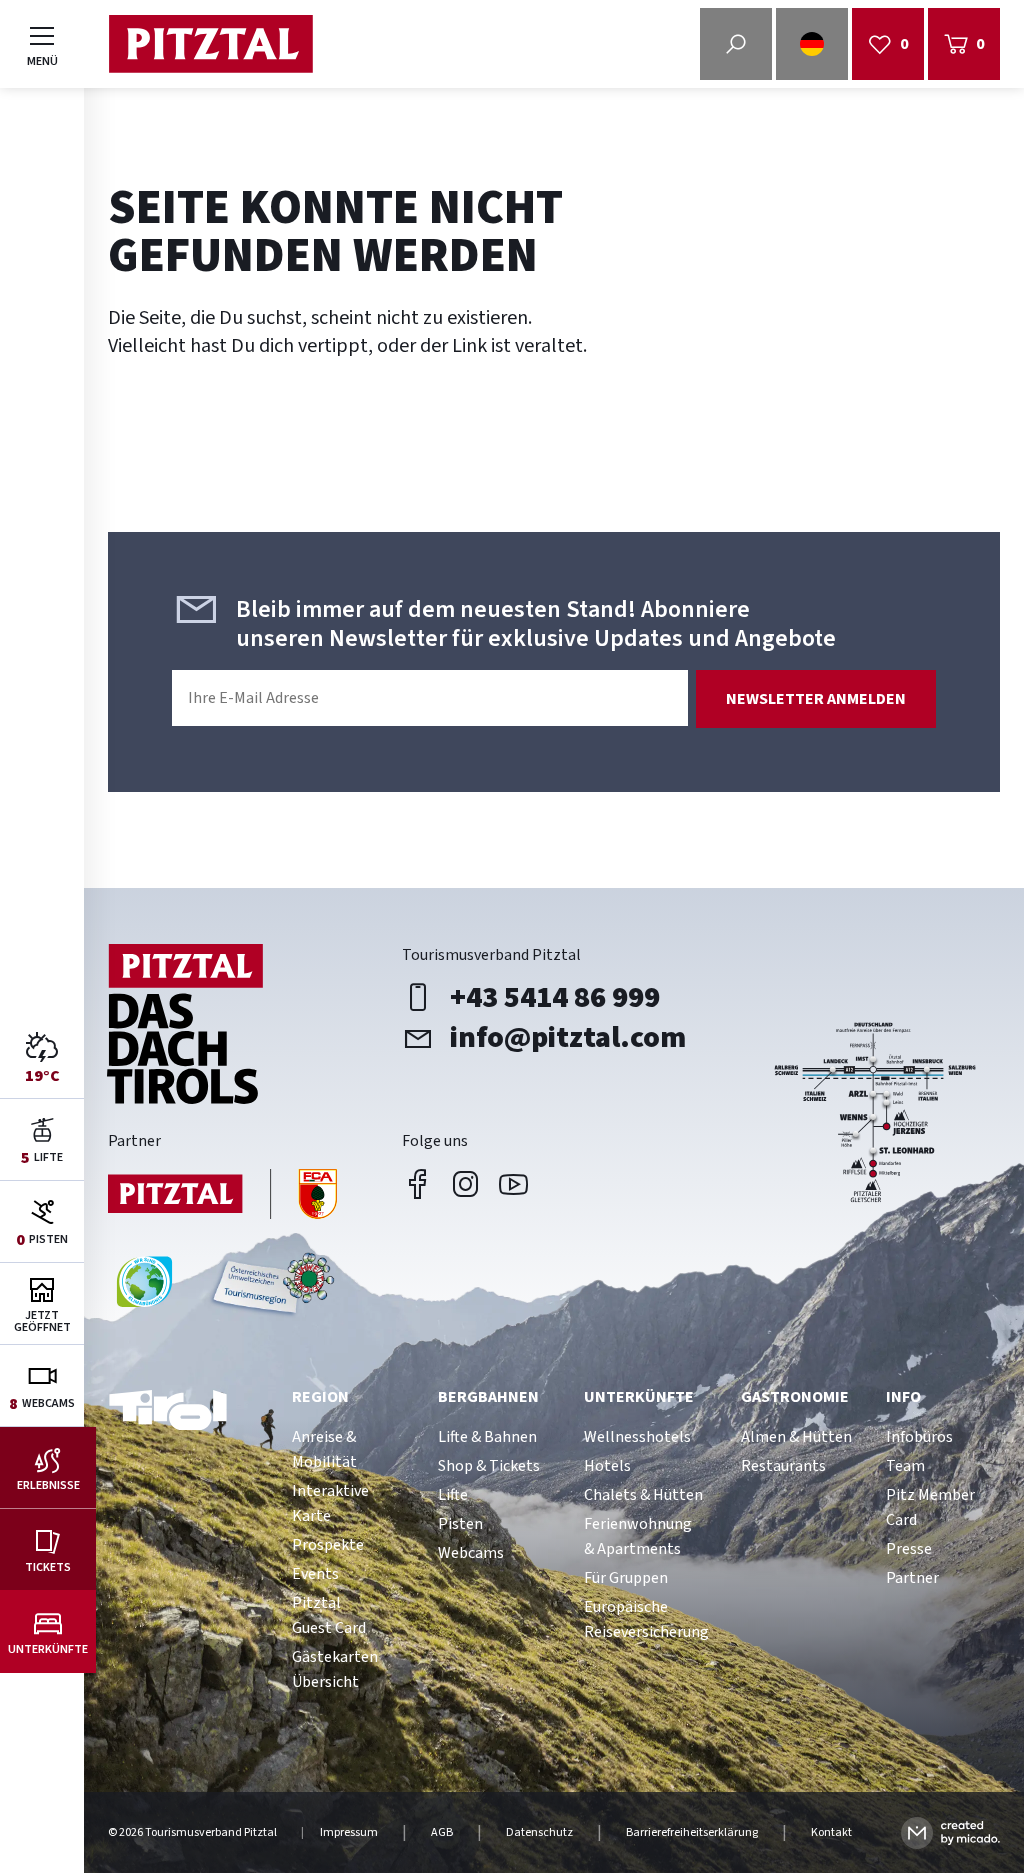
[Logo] (210, 44)
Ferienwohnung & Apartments (638, 1536)
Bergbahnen (488, 1397)
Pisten (460, 1524)
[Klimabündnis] (144, 1289)
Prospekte (328, 1545)
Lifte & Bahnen (487, 1437)
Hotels (607, 1466)
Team (905, 1466)
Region (320, 1397)
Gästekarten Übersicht (335, 1669)
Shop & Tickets (489, 1466)
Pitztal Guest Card (329, 1615)
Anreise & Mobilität (324, 1449)
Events (315, 1574)
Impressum (349, 1833)
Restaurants (783, 1466)
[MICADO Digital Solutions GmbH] (950, 1832)
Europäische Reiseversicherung (646, 1619)
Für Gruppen (626, 1578)
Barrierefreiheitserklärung (692, 1833)
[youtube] (514, 1184)
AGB (442, 1833)
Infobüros (919, 1437)
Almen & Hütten (796, 1437)
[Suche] (736, 44)
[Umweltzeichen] (270, 1289)
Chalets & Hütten (643, 1495)
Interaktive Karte (330, 1503)
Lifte (453, 1495)
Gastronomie (795, 1397)
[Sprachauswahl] (812, 44)
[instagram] (466, 1184)
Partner (912, 1578)
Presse (909, 1549)
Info (903, 1397)
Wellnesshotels (637, 1437)
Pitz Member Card (930, 1507)
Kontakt (831, 1833)
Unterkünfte (639, 1397)
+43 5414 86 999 (555, 998)
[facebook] (418, 1184)
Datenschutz (539, 1833)
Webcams (471, 1553)
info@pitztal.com (568, 1038)
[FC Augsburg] (223, 1196)
